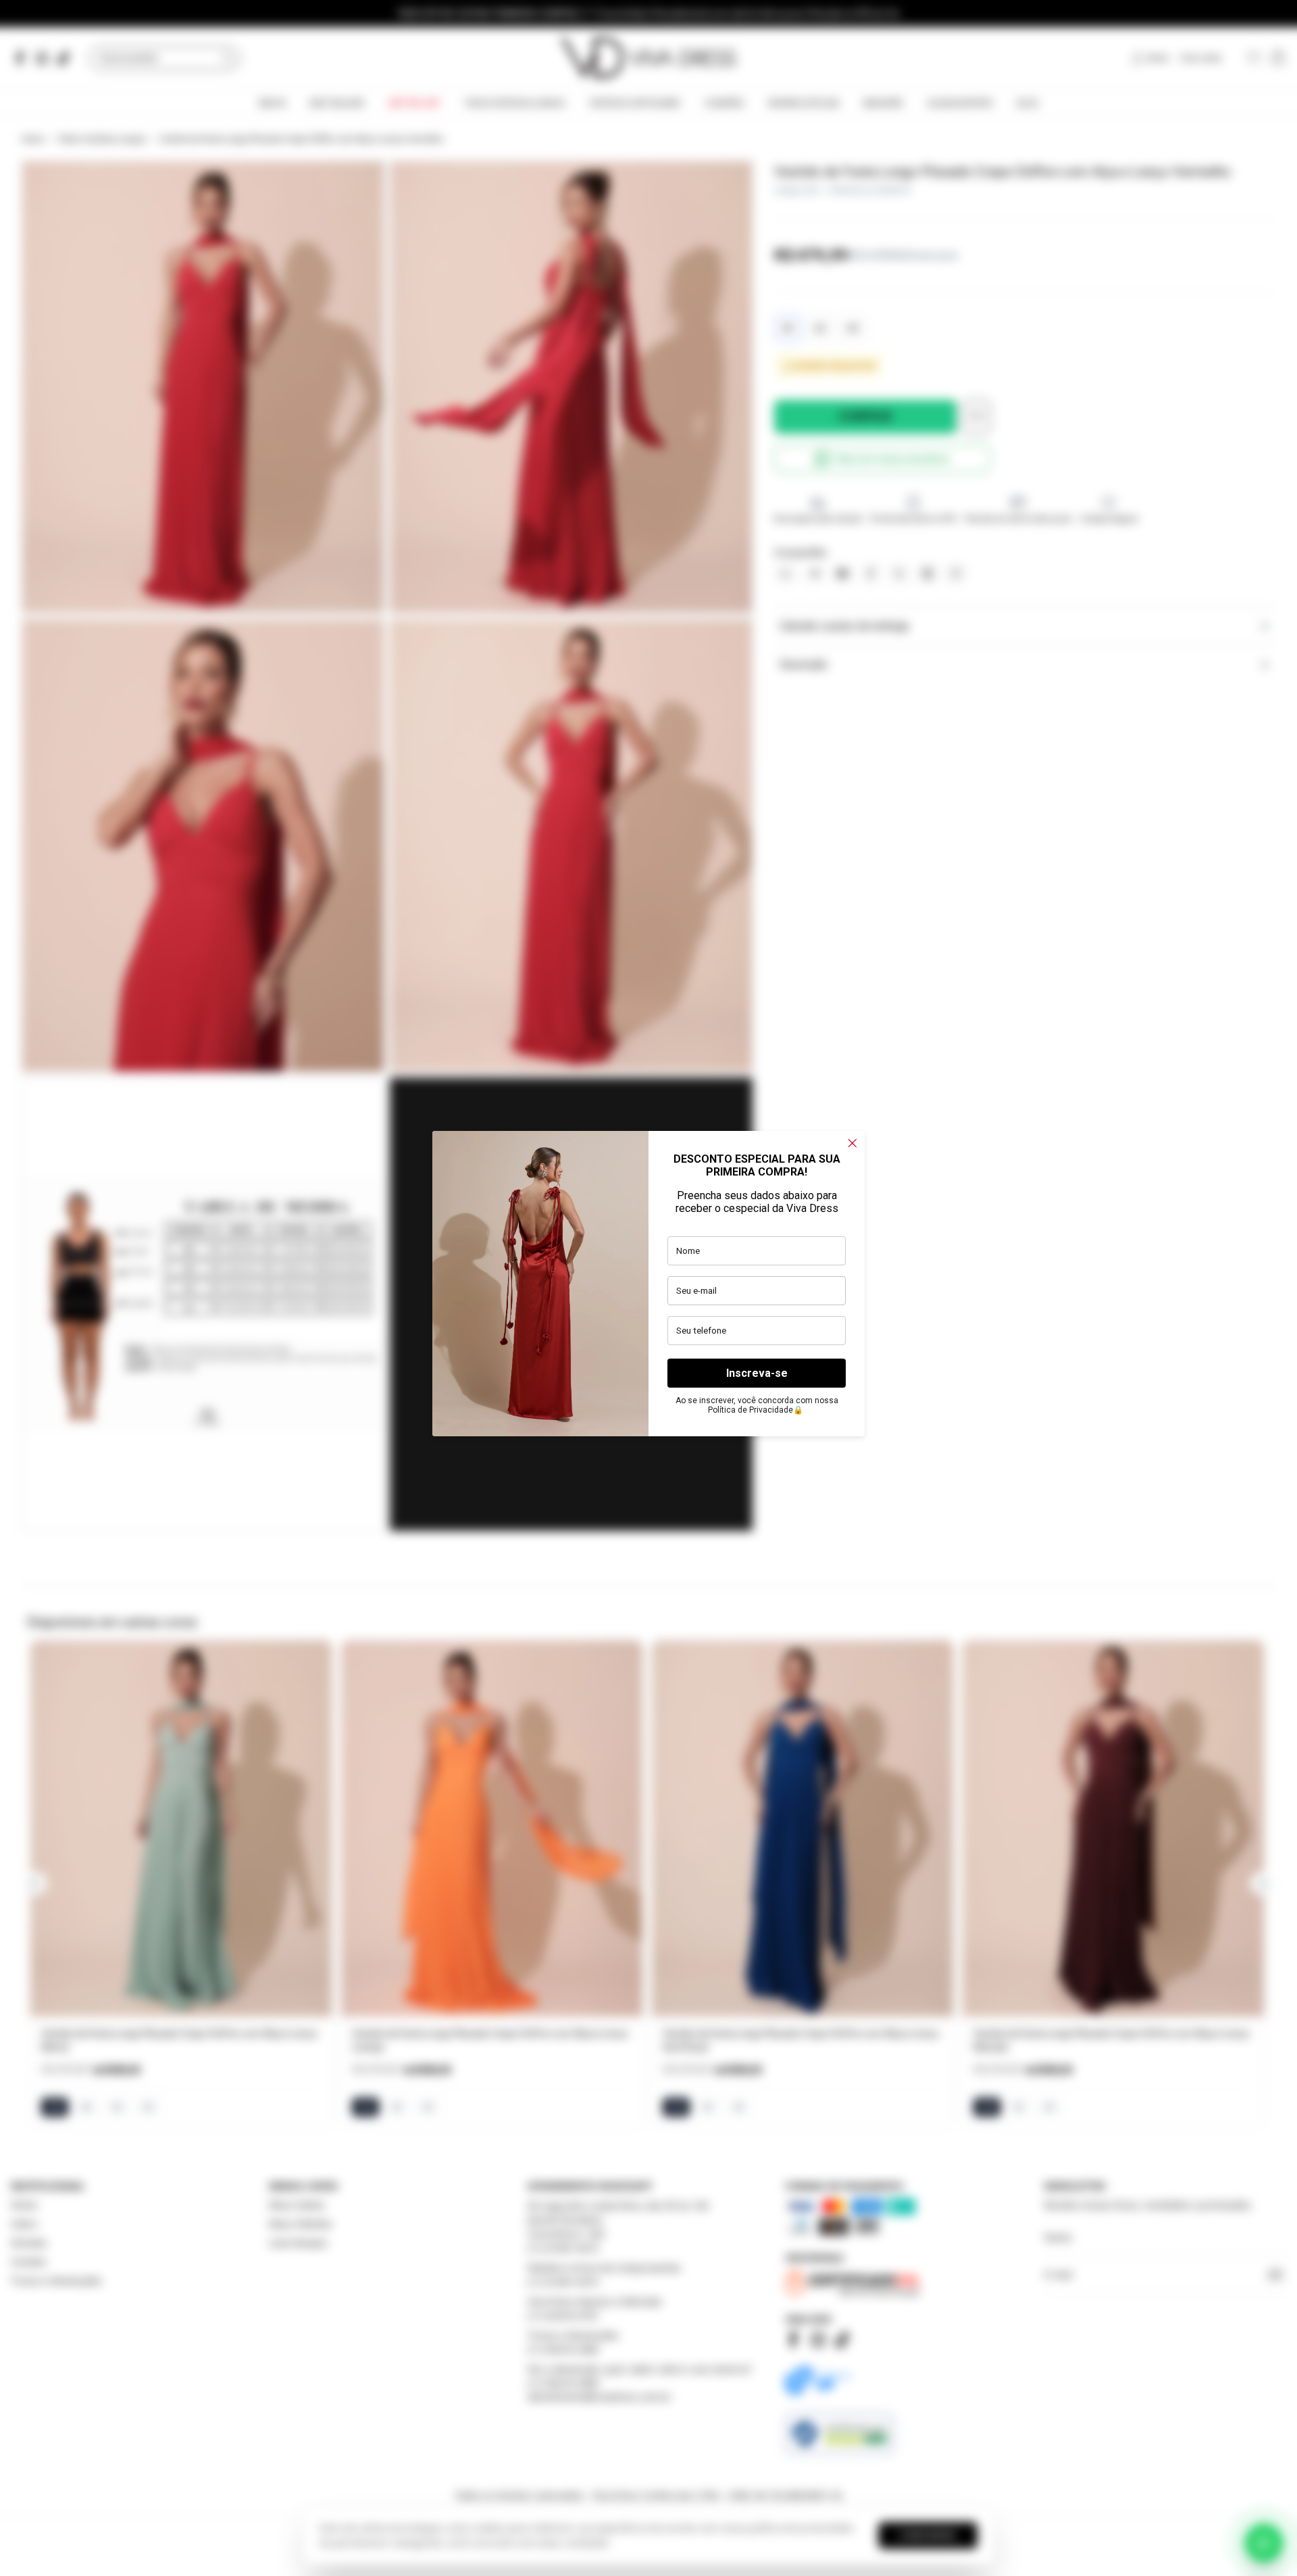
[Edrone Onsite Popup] (648, 1288)
